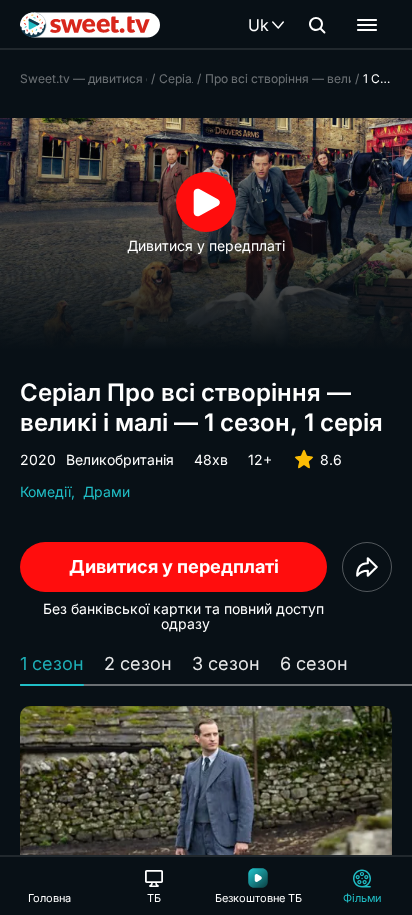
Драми (106, 491)
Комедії (45, 491)
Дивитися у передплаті (174, 566)
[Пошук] (317, 25)
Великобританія (120, 459)
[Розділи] (367, 25)
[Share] (367, 567)
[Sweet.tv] (90, 25)
